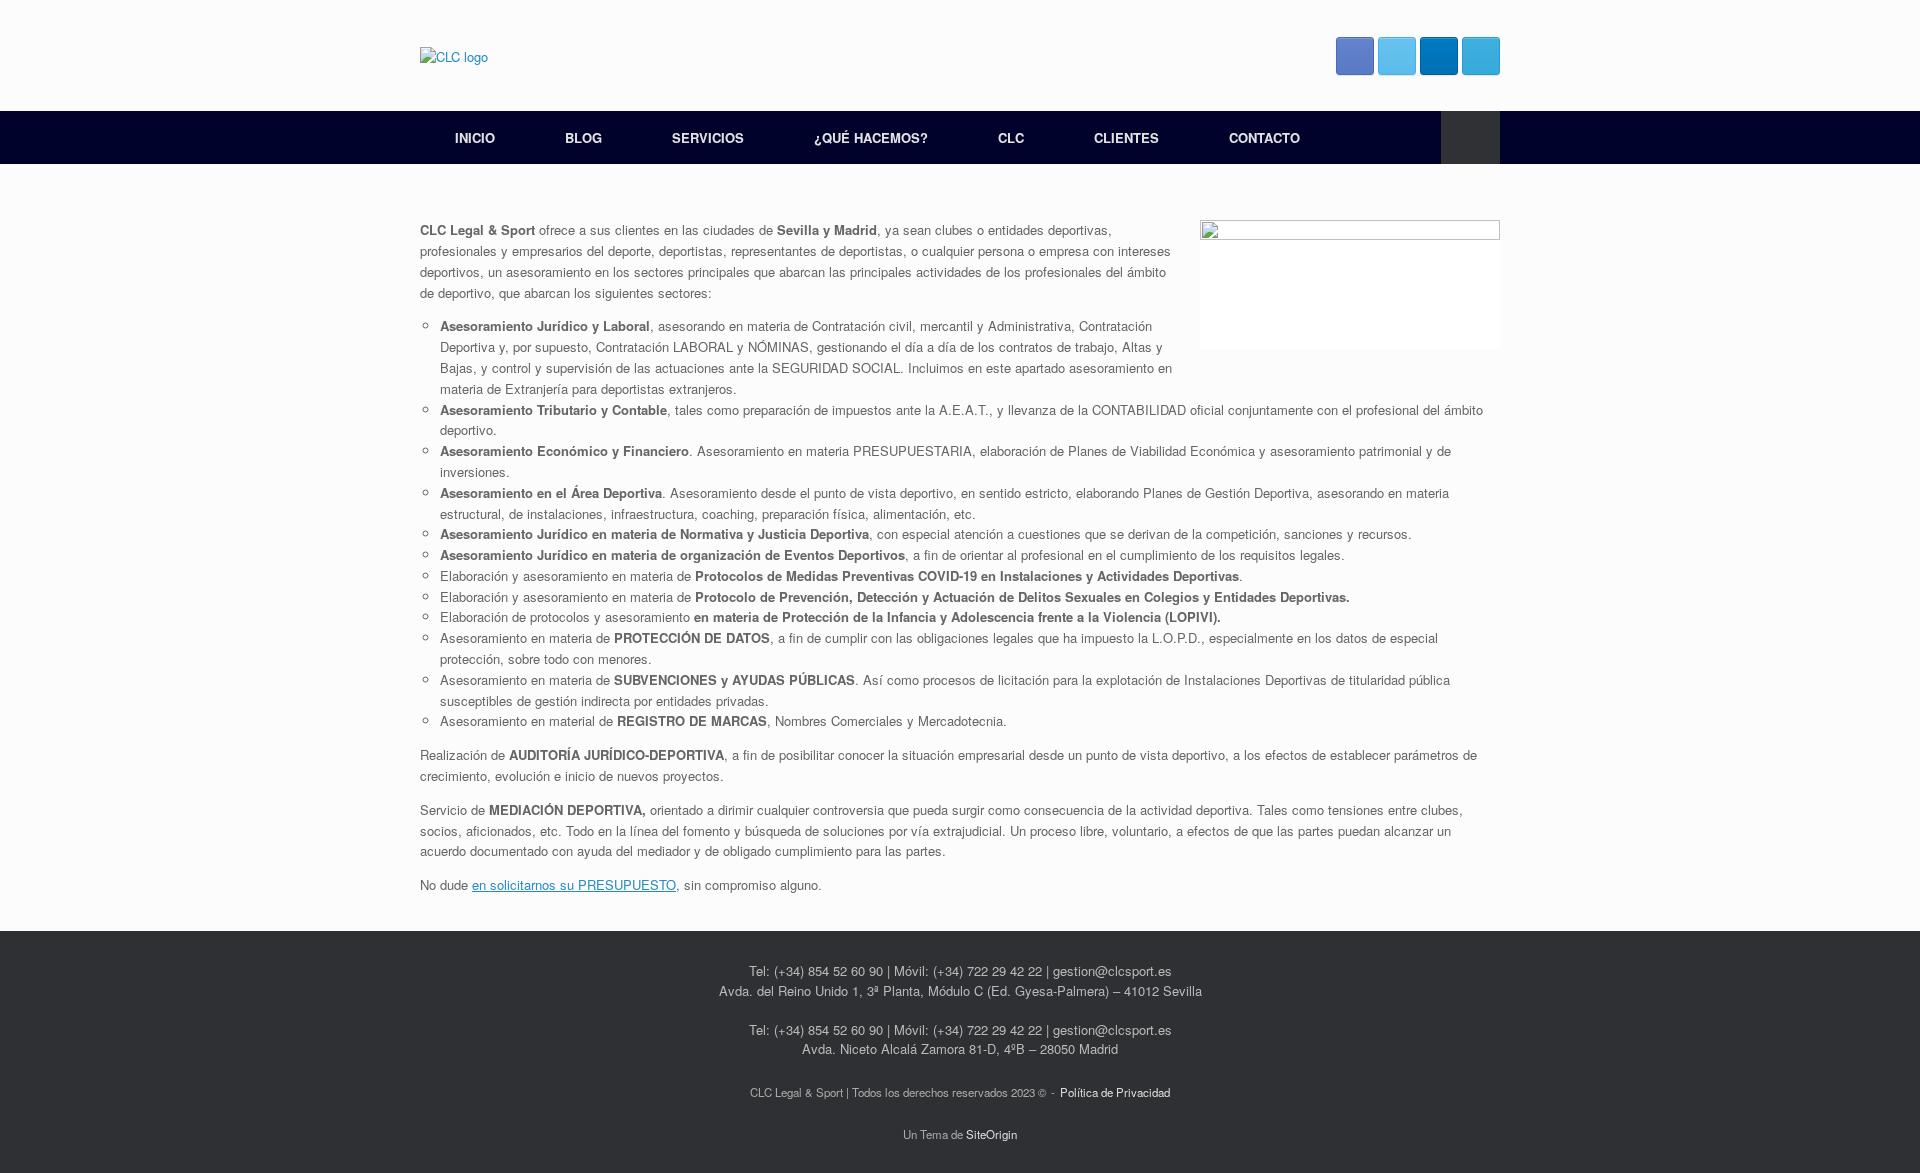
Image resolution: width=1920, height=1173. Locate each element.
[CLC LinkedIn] (1439, 56)
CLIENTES (1126, 137)
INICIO (475, 137)
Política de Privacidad (1115, 1092)
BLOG (583, 137)
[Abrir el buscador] (1470, 137)
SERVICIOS (708, 137)
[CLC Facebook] (1355, 56)
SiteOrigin (991, 1134)
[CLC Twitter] (1397, 56)
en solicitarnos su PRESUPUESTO (574, 884)
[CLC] (454, 55)
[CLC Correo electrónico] (1481, 56)
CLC (1011, 137)
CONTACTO (1264, 137)
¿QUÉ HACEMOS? (871, 137)
